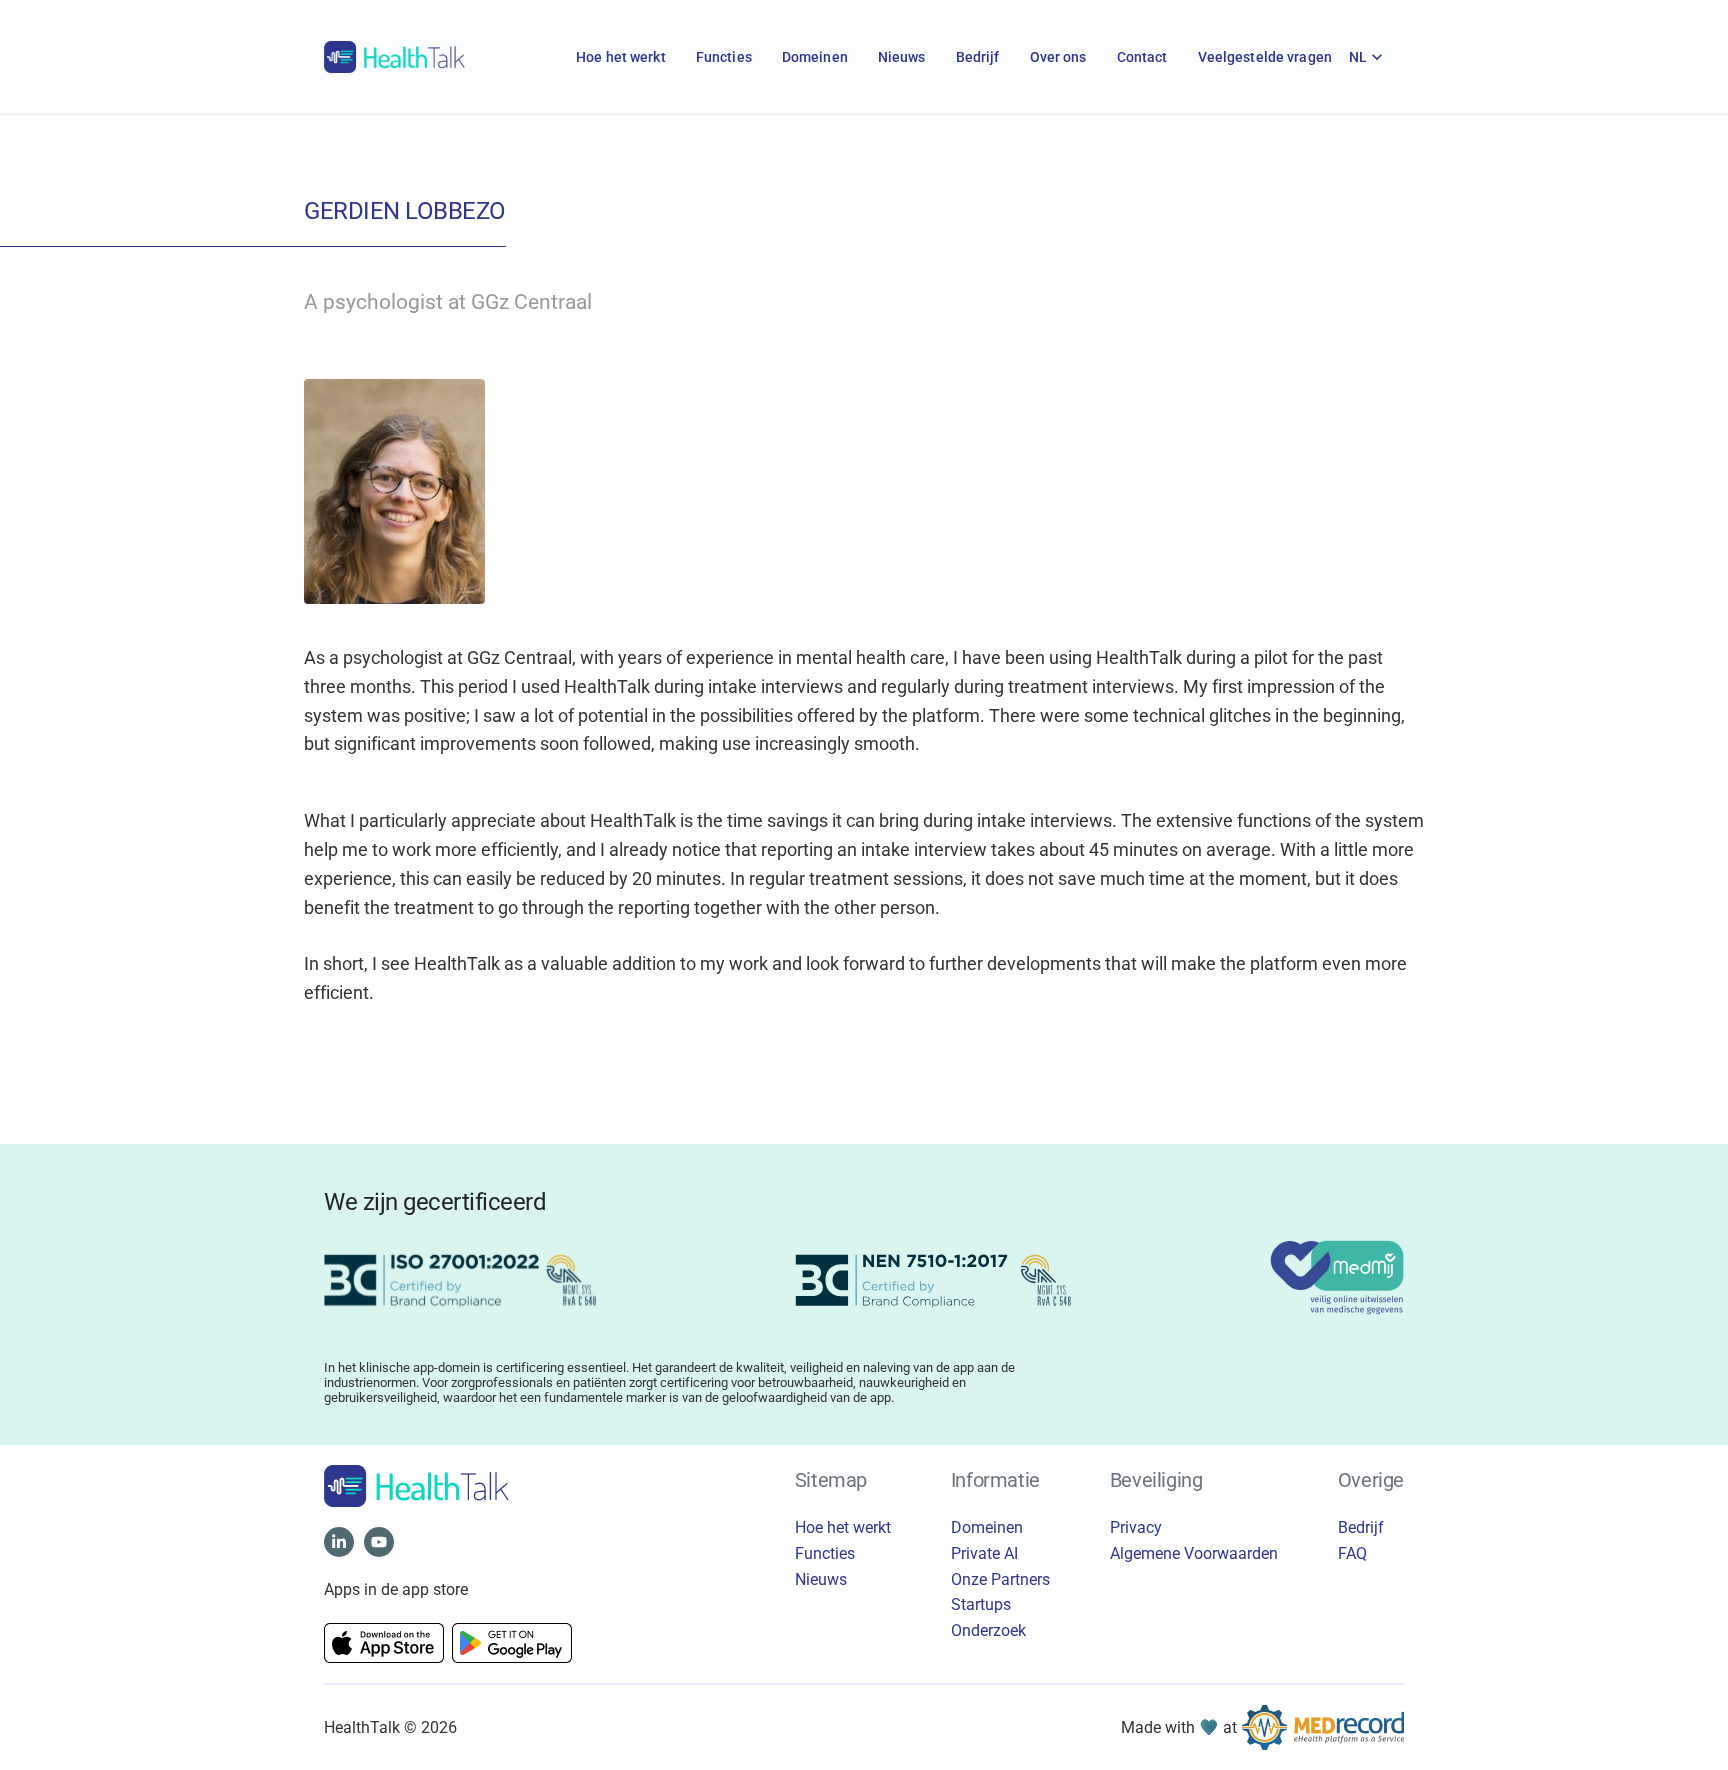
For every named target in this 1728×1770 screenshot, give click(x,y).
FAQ (1352, 1553)
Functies (724, 57)
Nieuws (902, 57)
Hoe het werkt (621, 57)
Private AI (984, 1553)
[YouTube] (379, 1542)
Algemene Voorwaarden (1194, 1553)
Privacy (1136, 1527)
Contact (1142, 57)
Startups (981, 1604)
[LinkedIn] (339, 1542)
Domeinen (815, 57)
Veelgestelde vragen (1265, 57)
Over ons (1058, 57)
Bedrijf (978, 57)
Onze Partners (1000, 1579)
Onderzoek (988, 1630)
